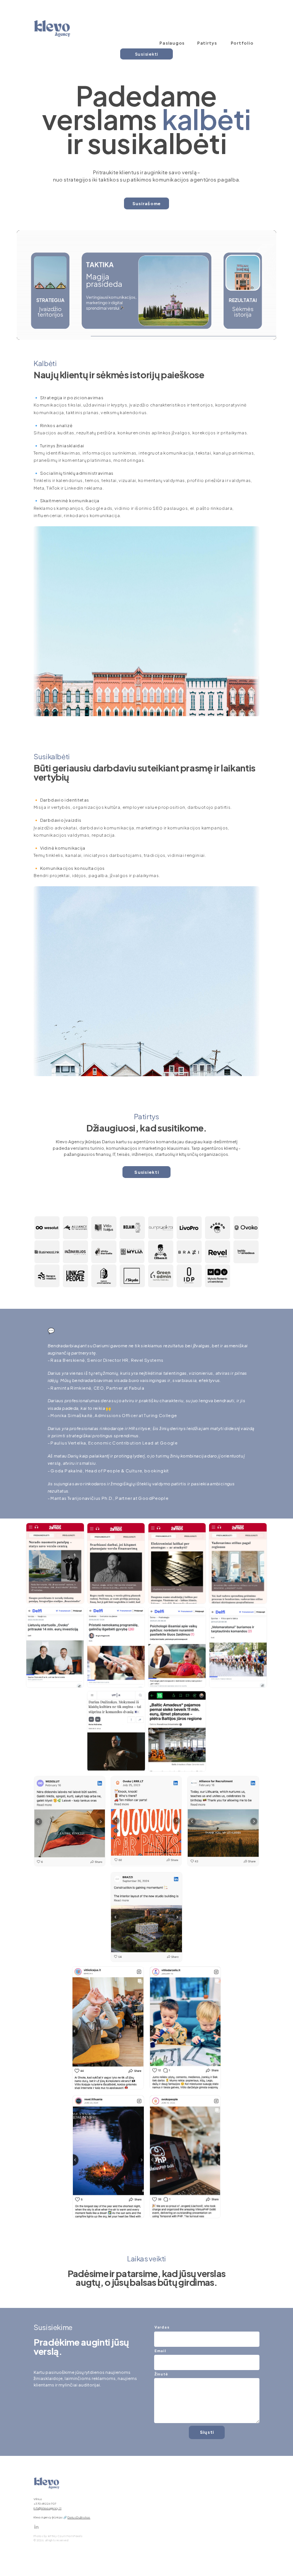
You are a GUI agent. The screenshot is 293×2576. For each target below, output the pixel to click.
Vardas (162, 2327)
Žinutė (161, 2374)
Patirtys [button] (207, 43)
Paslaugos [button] (172, 43)
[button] (36, 2527)
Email (160, 2351)
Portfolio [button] (242, 43)
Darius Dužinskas (79, 2517)
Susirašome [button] (147, 203)
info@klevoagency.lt (47, 2508)
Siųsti (207, 2432)
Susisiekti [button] (147, 54)
